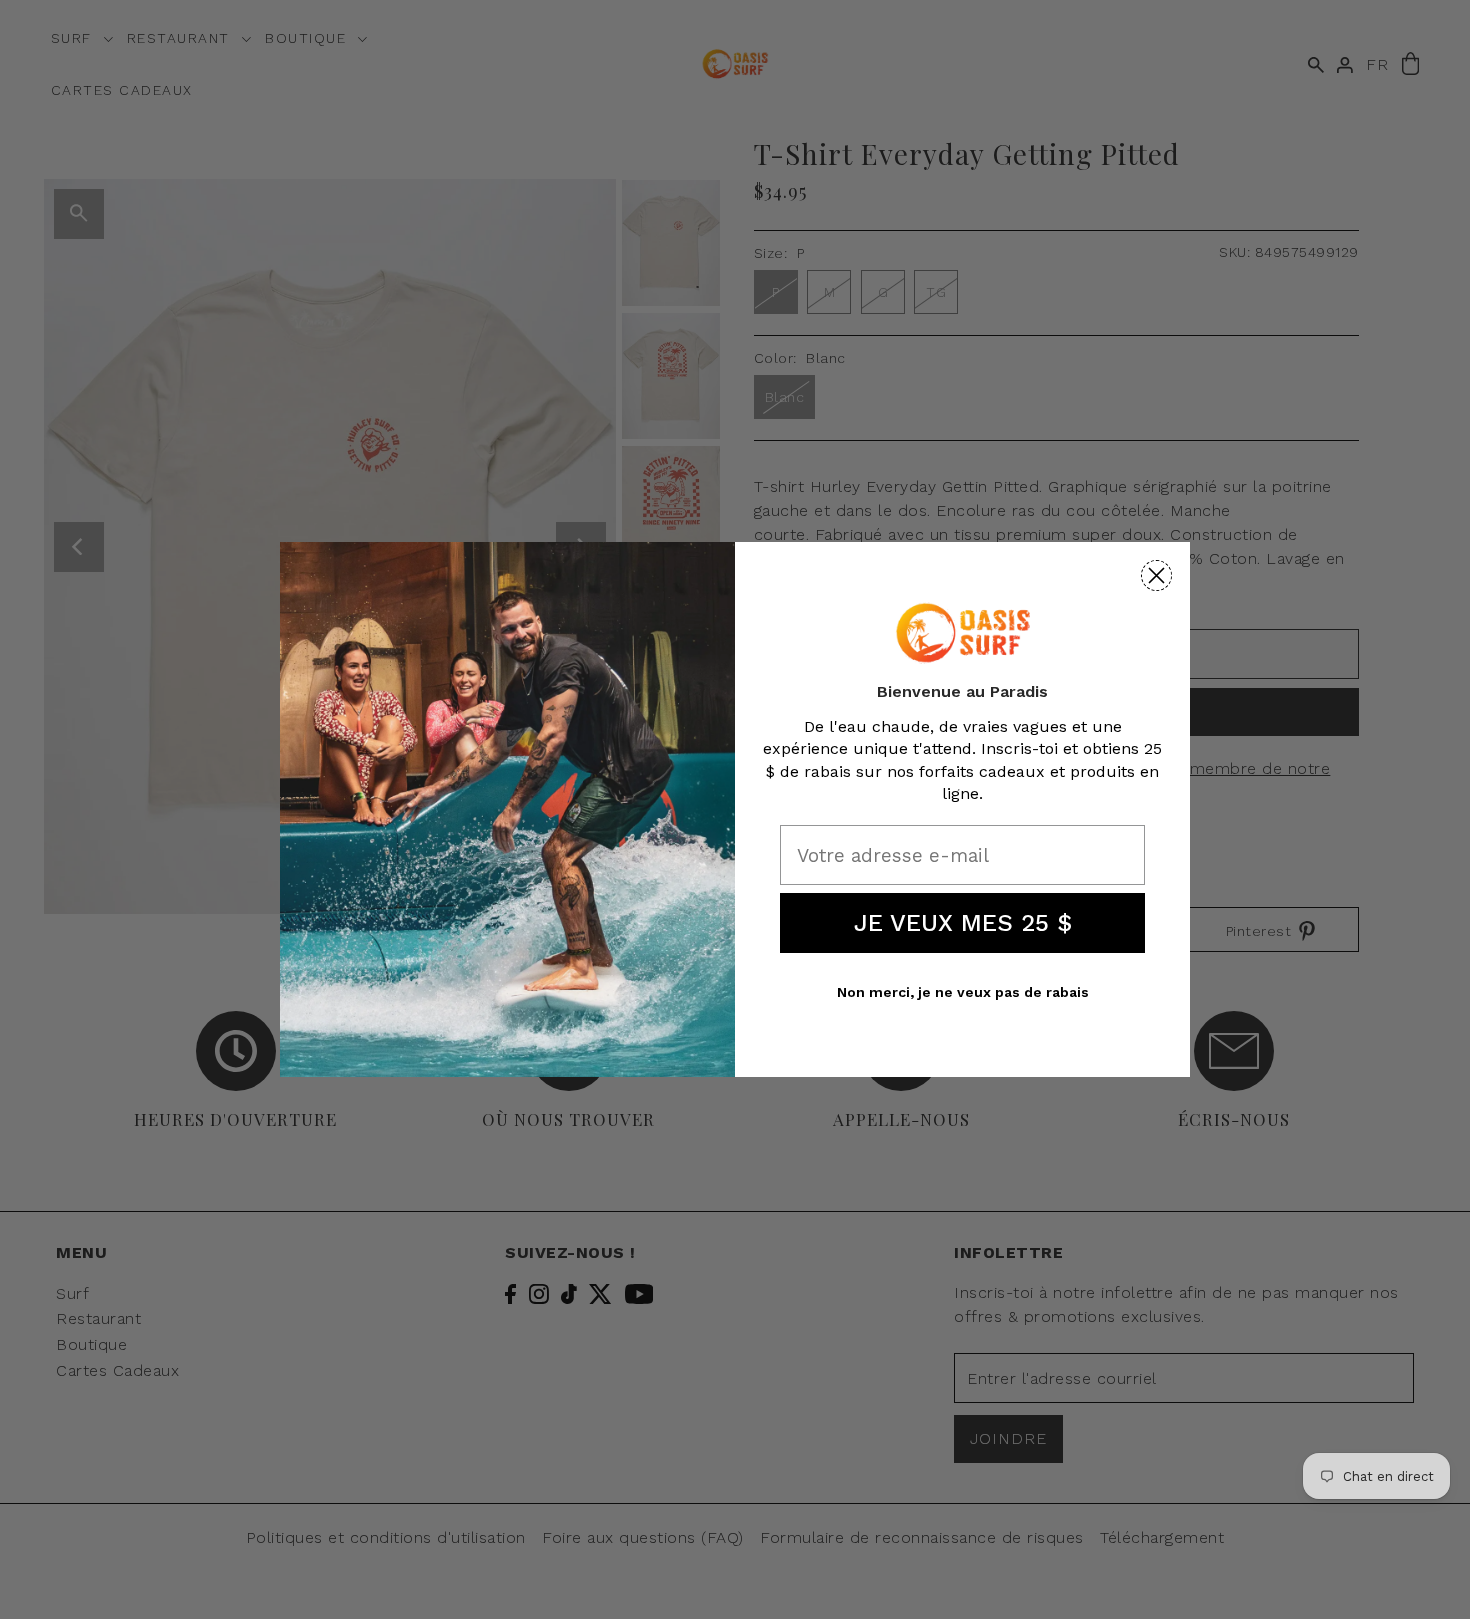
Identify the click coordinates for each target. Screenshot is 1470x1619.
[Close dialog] (1156, 575)
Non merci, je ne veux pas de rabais (963, 992)
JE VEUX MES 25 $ (963, 923)
